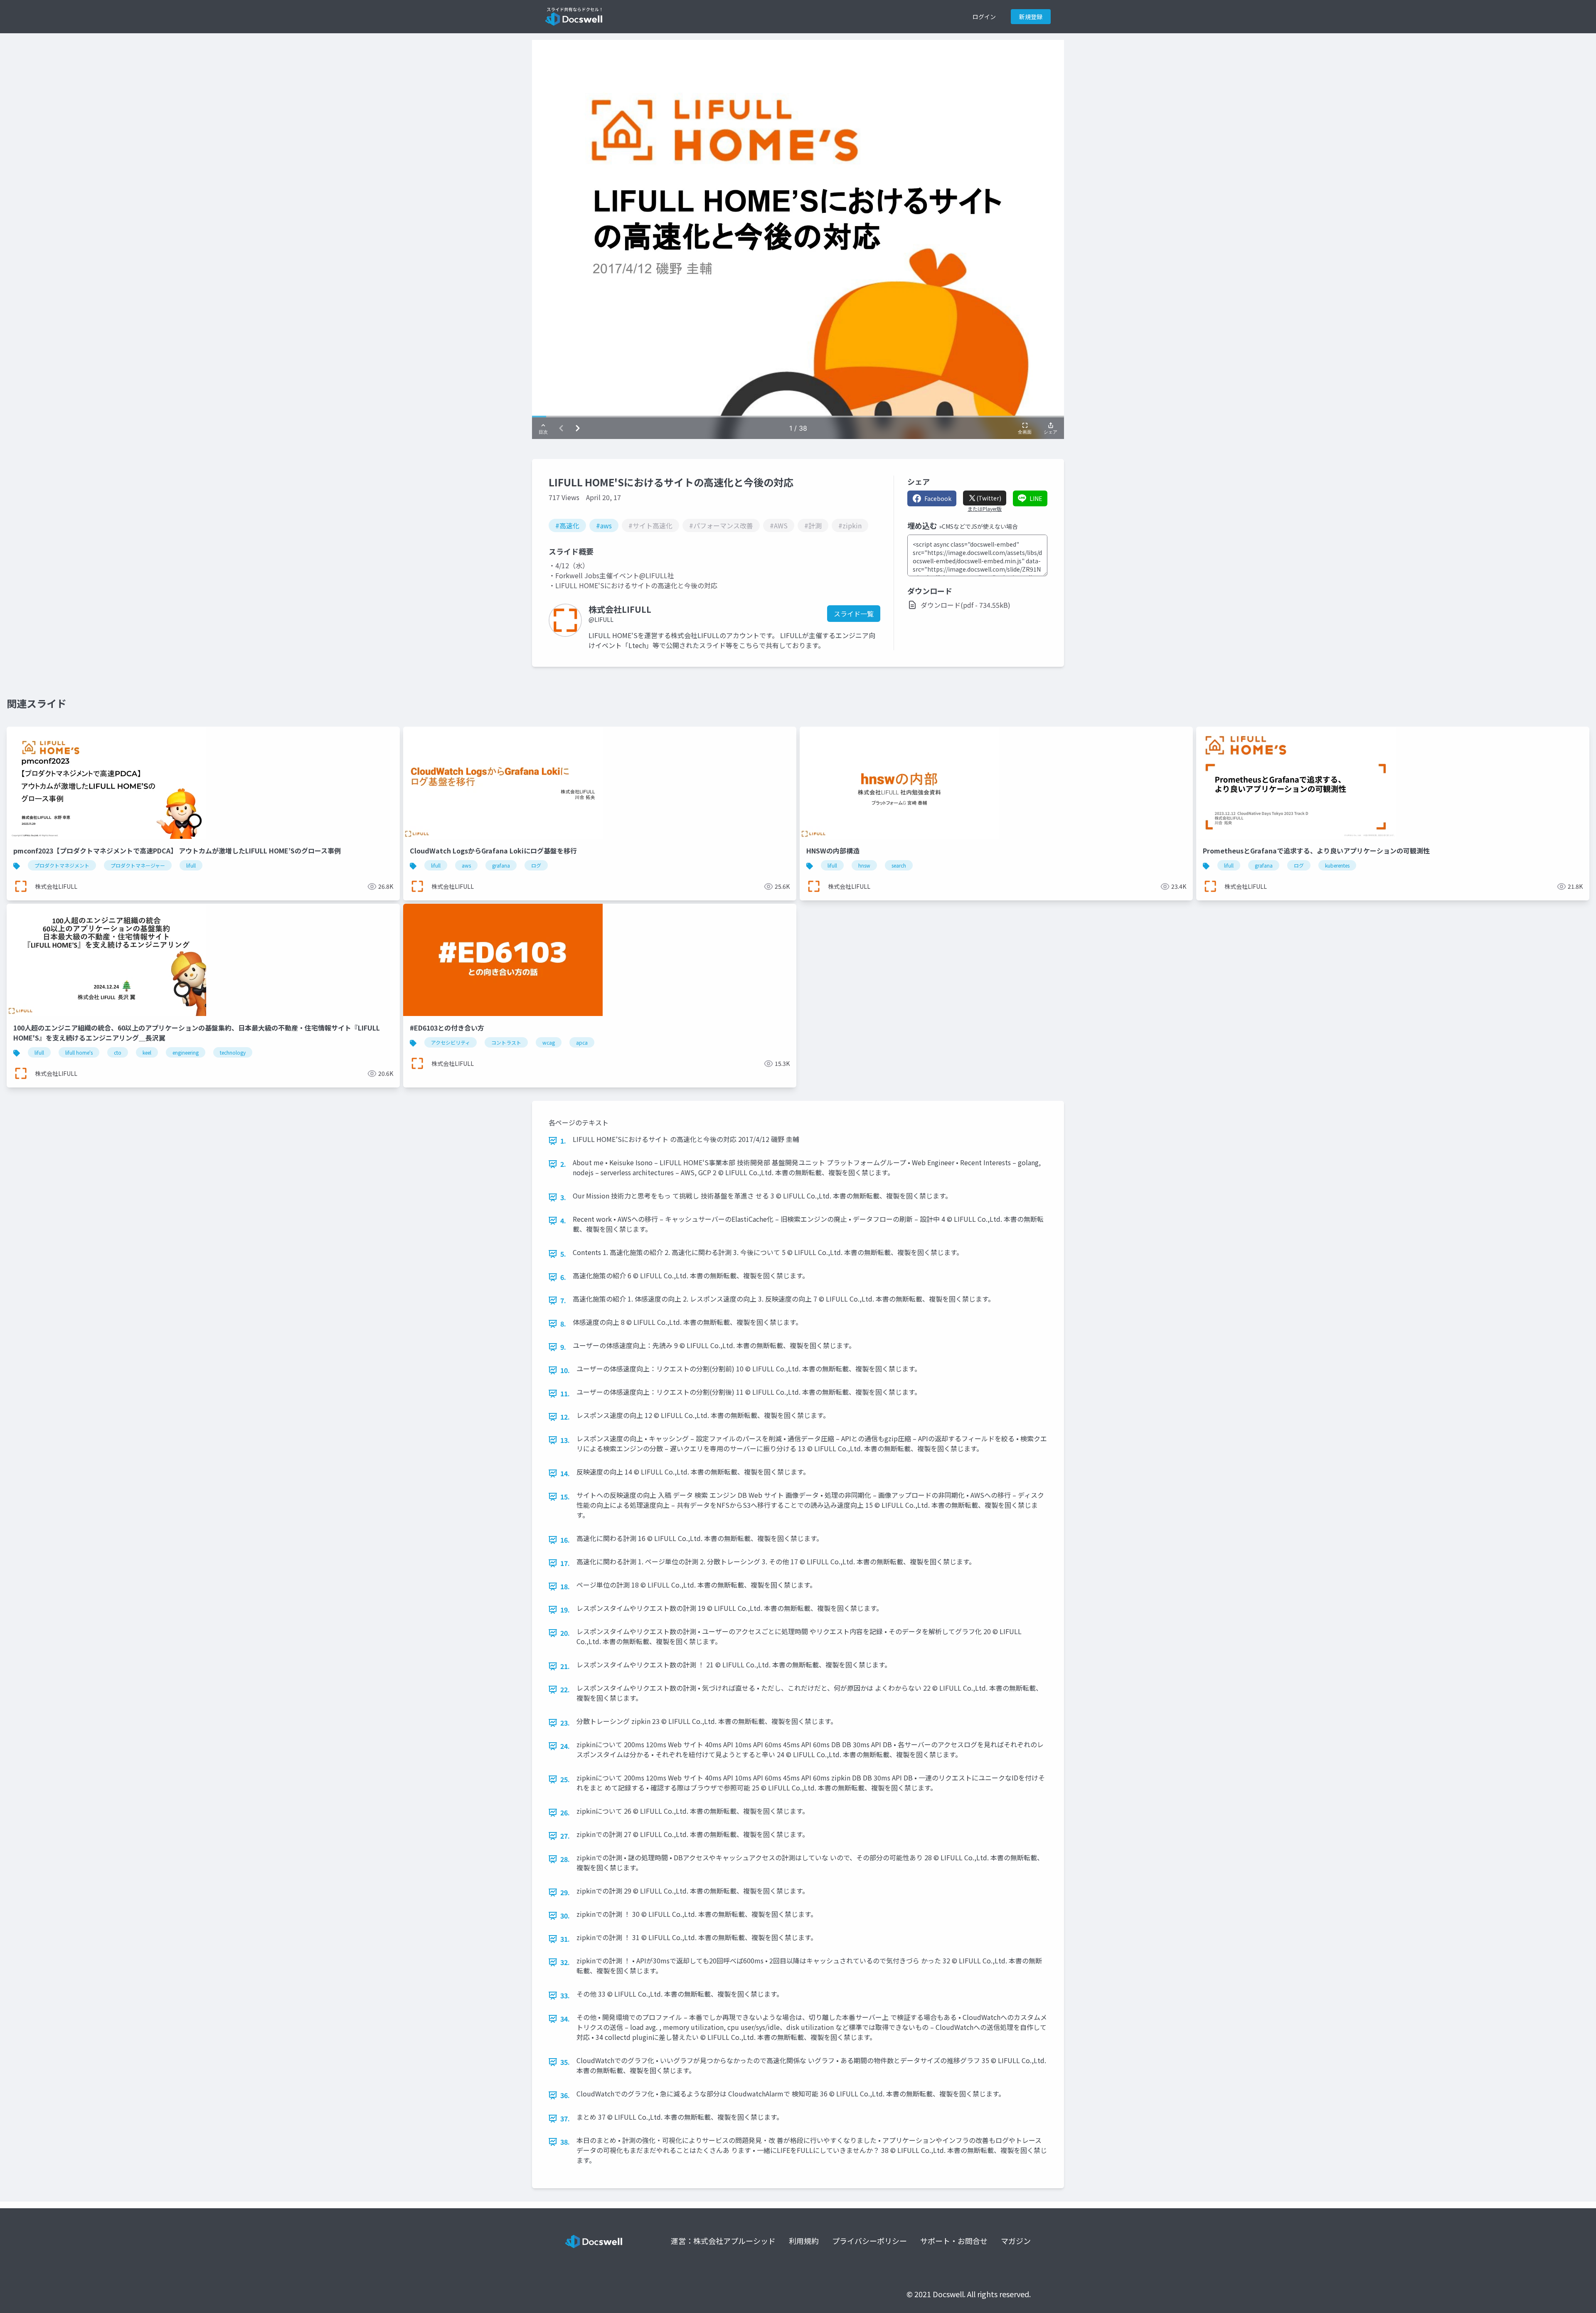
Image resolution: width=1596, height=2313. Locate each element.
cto (118, 1052)
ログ (536, 865)
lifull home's (79, 1052)
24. (565, 1746)
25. (565, 1779)
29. (565, 1892)
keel (147, 1052)
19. (565, 1610)
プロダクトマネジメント (62, 865)
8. (563, 1324)
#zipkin (850, 525)
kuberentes (1337, 865)
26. (565, 1812)
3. (563, 1197)
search (899, 865)
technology (233, 1052)
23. (565, 1723)
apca (582, 1042)
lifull (191, 865)
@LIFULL (601, 619)
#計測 (813, 525)
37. (565, 2118)
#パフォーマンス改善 (721, 525)
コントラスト (506, 1042)
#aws (604, 525)
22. (565, 1689)
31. (565, 1939)
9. (563, 1347)
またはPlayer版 (985, 509)
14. (565, 1473)
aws (466, 865)
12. (565, 1417)
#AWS (779, 525)
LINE (1036, 498)
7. (563, 1300)
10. (565, 1370)
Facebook (938, 498)
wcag (549, 1042)
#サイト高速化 (650, 525)
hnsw (864, 865)
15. (565, 1497)
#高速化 (567, 525)
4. (563, 1221)
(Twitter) (989, 498)
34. (565, 2019)
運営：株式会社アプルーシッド (723, 2241)
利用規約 (804, 2241)
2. (563, 1164)
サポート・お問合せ (954, 2241)
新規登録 (1031, 17)
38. (565, 2142)
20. (565, 1633)
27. (565, 1836)
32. (565, 1962)
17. (565, 1563)
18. (565, 1586)
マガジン (1016, 2241)
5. (563, 1254)
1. (563, 1141)
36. (565, 2095)
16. (565, 1540)
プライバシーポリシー (869, 2241)
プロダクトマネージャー (138, 865)
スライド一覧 (854, 614)
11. (565, 1393)
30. (565, 1916)
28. (565, 1859)
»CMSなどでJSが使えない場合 (978, 526)
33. (565, 1995)
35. (565, 2062)
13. (565, 1440)
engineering (186, 1052)
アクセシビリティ (451, 1042)
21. (565, 1666)
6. (563, 1277)
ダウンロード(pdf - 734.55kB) (965, 605)
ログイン (984, 17)
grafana (501, 865)
